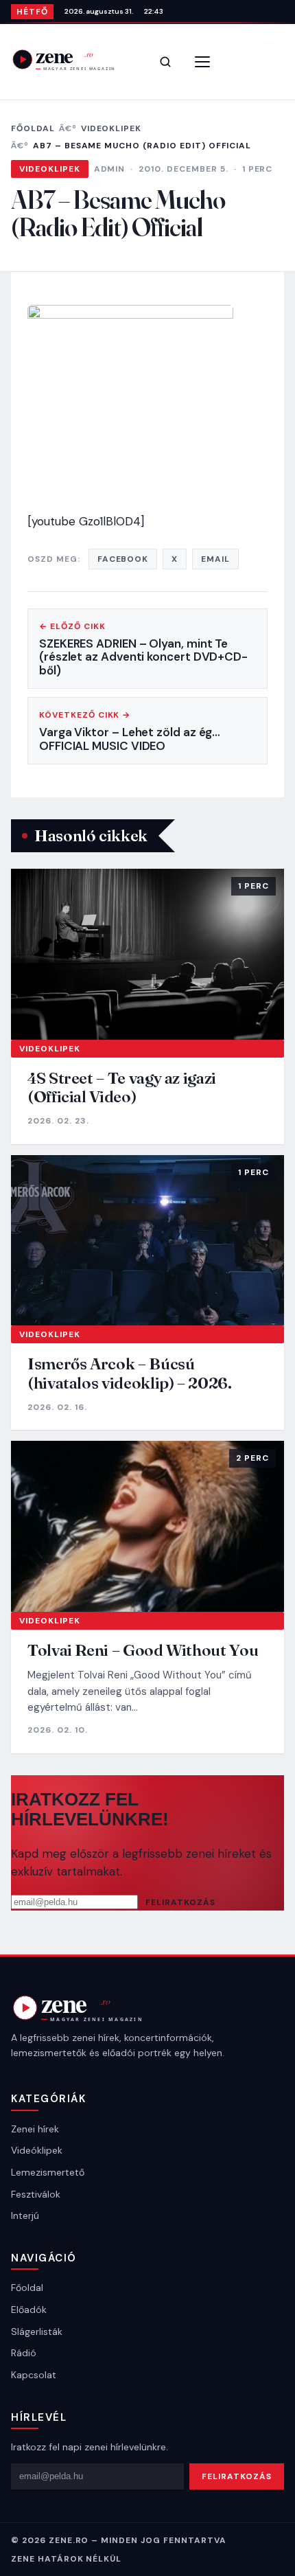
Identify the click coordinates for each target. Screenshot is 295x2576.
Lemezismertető (48, 2172)
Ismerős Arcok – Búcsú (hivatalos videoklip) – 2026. (130, 1373)
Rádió (24, 2353)
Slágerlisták (37, 2332)
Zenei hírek (35, 2129)
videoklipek (111, 128)
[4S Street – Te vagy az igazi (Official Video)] (147, 954)
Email (215, 559)
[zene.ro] (73, 59)
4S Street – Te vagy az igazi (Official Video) (122, 1087)
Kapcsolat (34, 2375)
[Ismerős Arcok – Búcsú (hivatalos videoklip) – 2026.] (147, 1241)
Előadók (29, 2310)
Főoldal (33, 128)
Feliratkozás (180, 1902)
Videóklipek (37, 2150)
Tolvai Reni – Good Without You (143, 1650)
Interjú (25, 2215)
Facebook (123, 559)
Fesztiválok (36, 2194)
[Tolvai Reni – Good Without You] (147, 1526)
